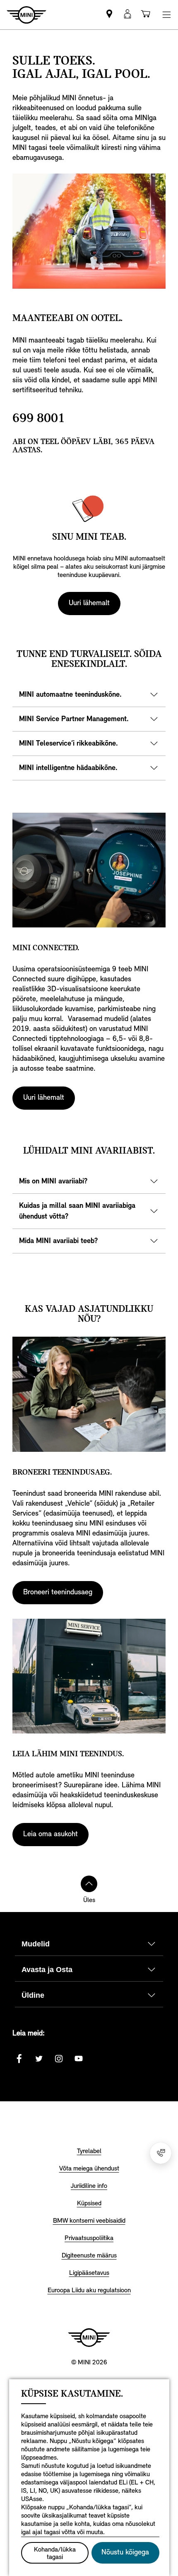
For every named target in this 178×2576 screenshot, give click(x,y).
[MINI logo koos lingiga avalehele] (89, 2337)
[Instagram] (59, 2059)
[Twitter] (39, 2059)
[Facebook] (19, 2059)
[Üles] (89, 1884)
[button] (127, 15)
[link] (109, 15)
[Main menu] (166, 15)
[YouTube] (79, 2059)
